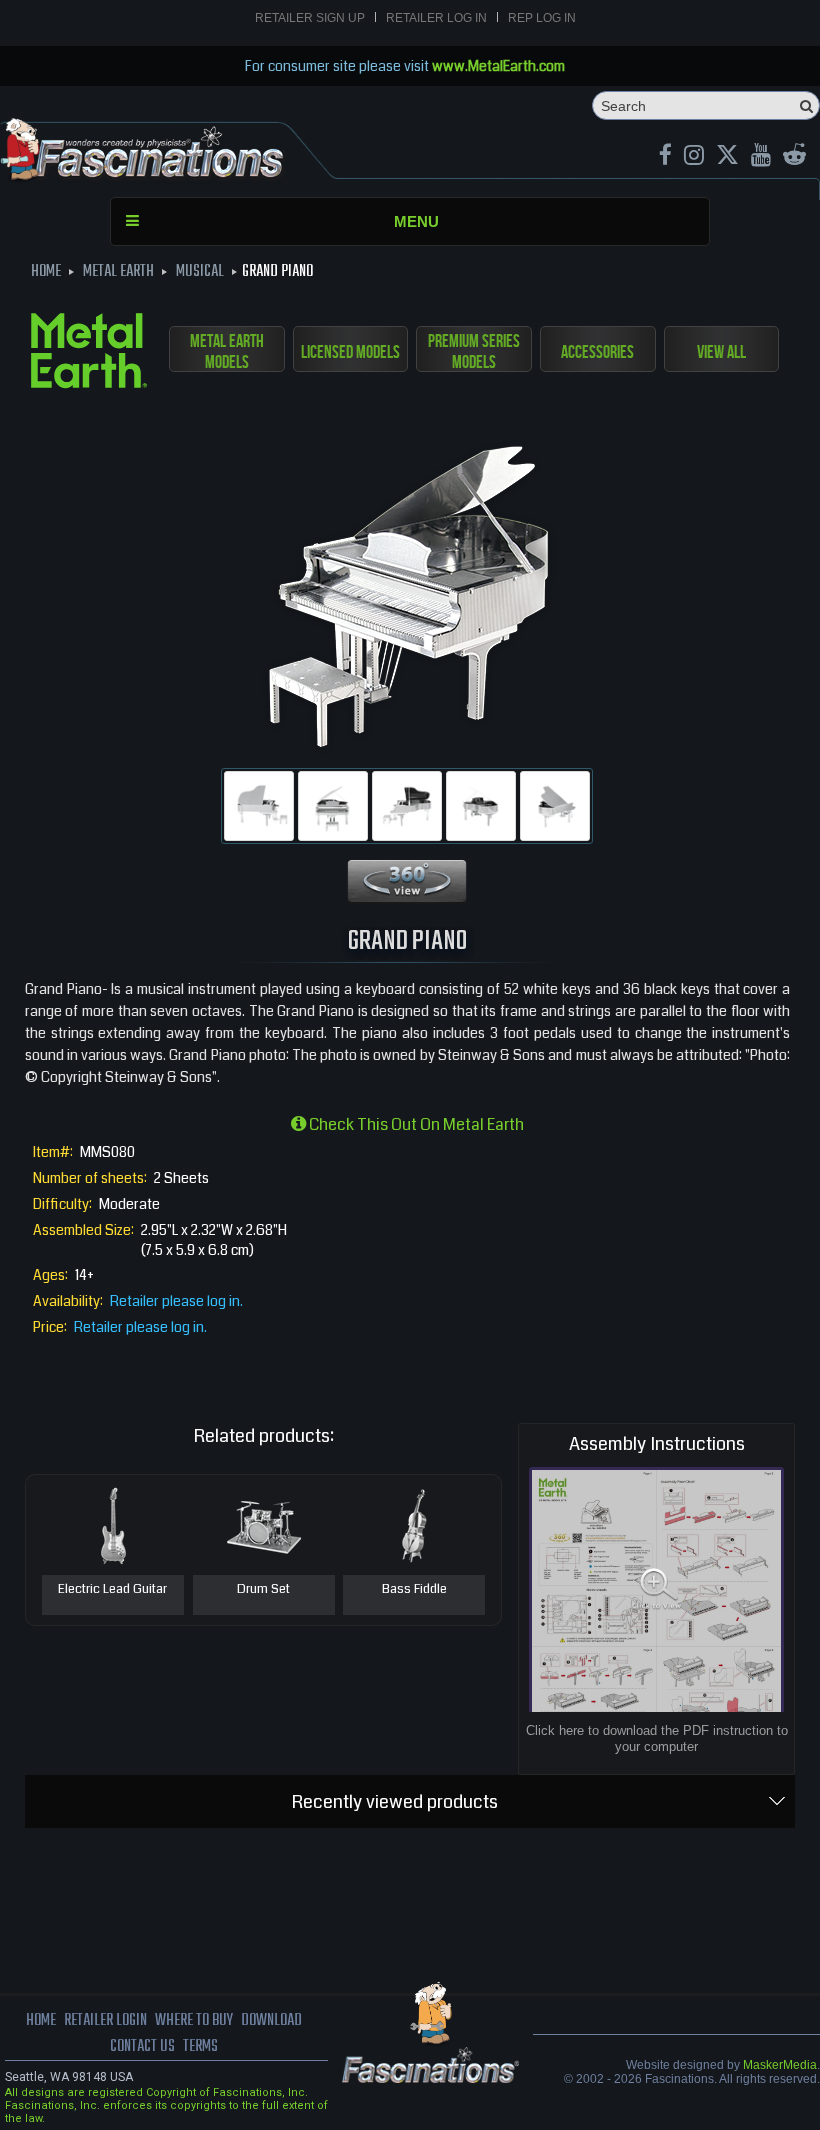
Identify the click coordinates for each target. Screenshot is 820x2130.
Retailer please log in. (176, 1301)
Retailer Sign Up (310, 18)
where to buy (194, 2021)
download (271, 2021)
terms (200, 2047)
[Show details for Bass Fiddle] (414, 1525)
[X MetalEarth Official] (727, 157)
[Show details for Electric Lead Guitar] (113, 1525)
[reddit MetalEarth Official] (794, 157)
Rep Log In (542, 18)
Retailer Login (105, 2021)
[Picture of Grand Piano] (259, 806)
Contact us (142, 2047)
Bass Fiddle (414, 1590)
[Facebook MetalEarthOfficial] (665, 157)
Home (41, 2021)
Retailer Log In (436, 18)
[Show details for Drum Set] (264, 1525)
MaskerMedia (780, 2065)
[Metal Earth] (89, 354)
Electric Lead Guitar (112, 1590)
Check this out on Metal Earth (415, 1124)
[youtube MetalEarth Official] (761, 157)
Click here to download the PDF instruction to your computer (657, 1738)
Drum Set (263, 1590)
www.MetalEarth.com (498, 66)
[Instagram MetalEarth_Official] (694, 157)
